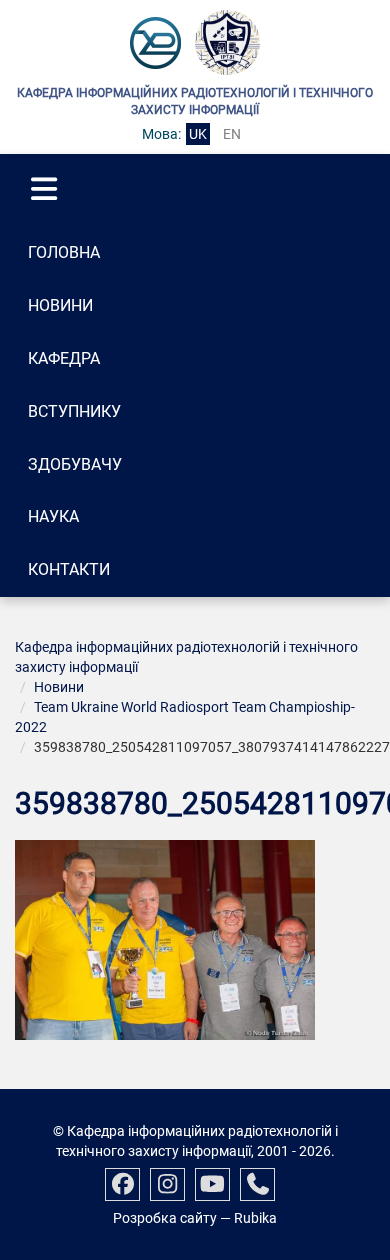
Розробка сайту (165, 1218)
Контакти (69, 569)
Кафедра (64, 358)
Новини (60, 305)
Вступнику (74, 411)
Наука (53, 516)
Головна (64, 252)
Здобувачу (75, 464)
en (232, 134)
